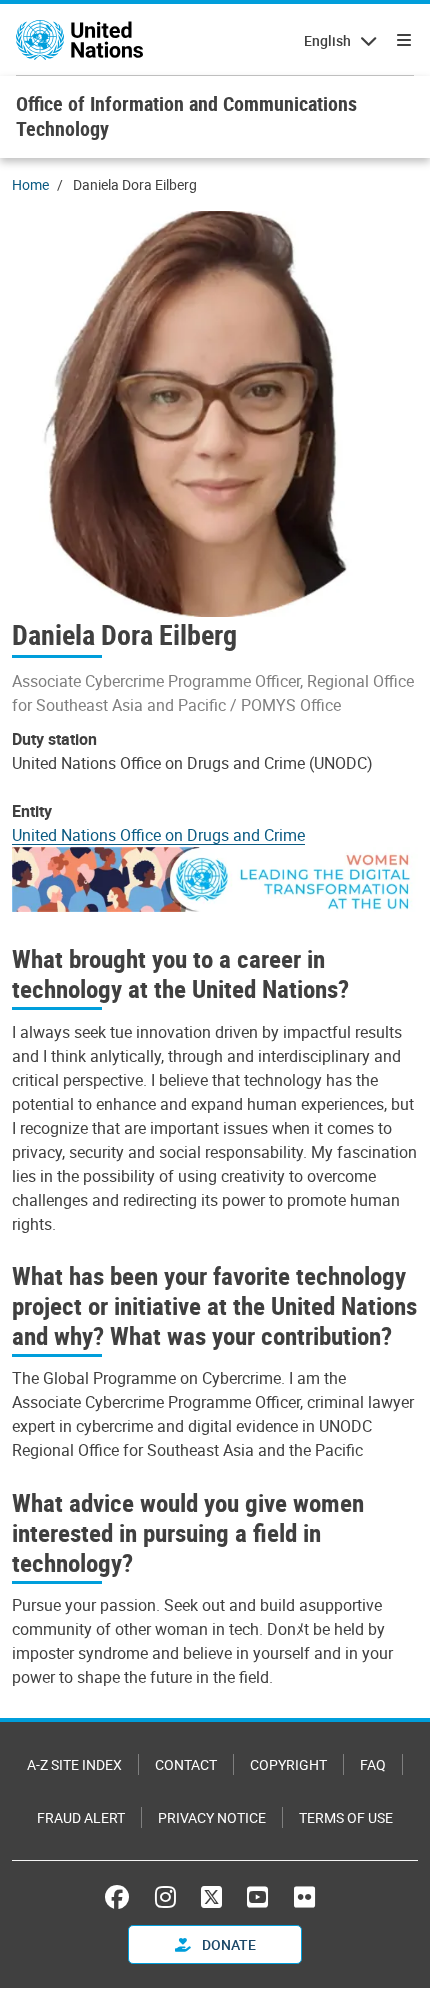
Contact (186, 1764)
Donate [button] (227, 1944)
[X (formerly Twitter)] (211, 1897)
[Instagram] (165, 1897)
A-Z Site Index (74, 1764)
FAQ (373, 1764)
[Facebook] (122, 1897)
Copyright (288, 1764)
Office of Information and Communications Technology (186, 116)
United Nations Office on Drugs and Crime (158, 835)
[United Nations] (79, 40)
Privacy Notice (212, 1817)
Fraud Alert (81, 1817)
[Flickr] (304, 1897)
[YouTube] (257, 1897)
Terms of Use (346, 1817)
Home (30, 184)
